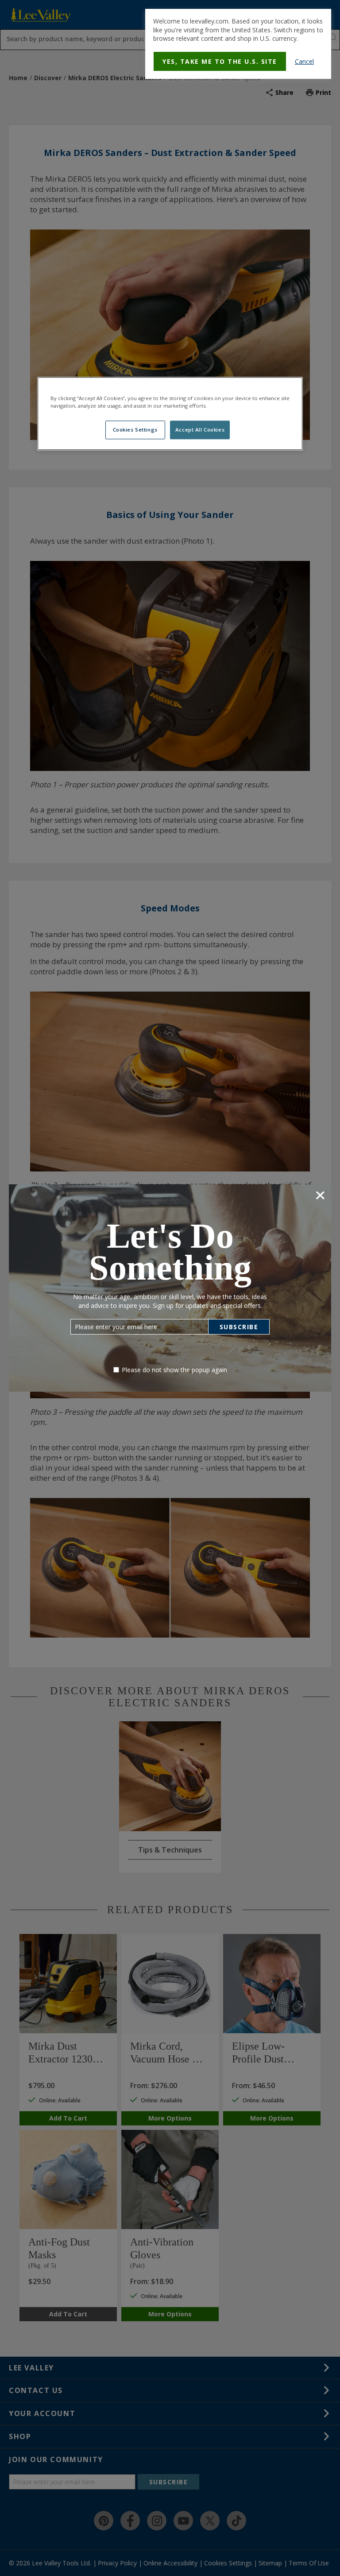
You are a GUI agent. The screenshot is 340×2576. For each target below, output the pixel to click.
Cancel (304, 61)
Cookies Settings (135, 430)
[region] (170, 414)
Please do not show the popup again (174, 1370)
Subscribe (239, 1327)
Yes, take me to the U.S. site (220, 61)
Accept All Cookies (200, 430)
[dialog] (238, 44)
